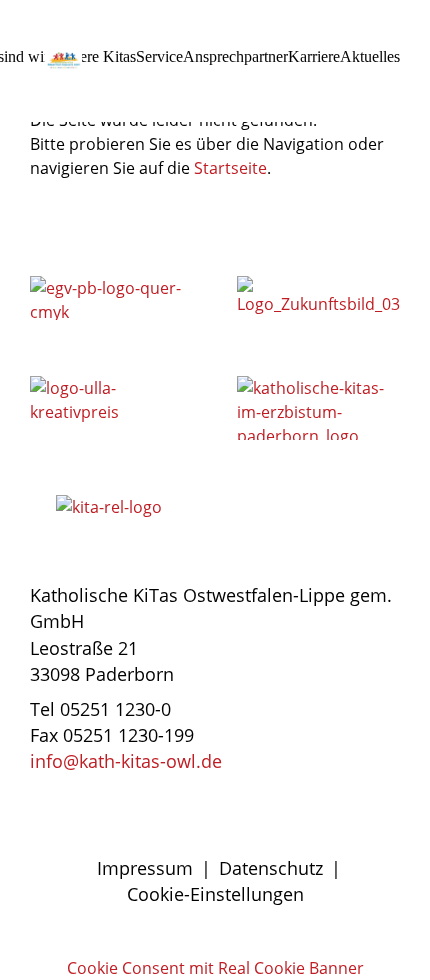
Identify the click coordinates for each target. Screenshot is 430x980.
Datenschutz (271, 868)
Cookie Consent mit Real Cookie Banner (215, 968)
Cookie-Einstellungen (215, 894)
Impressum (145, 868)
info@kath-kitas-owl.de (126, 761)
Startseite (230, 168)
